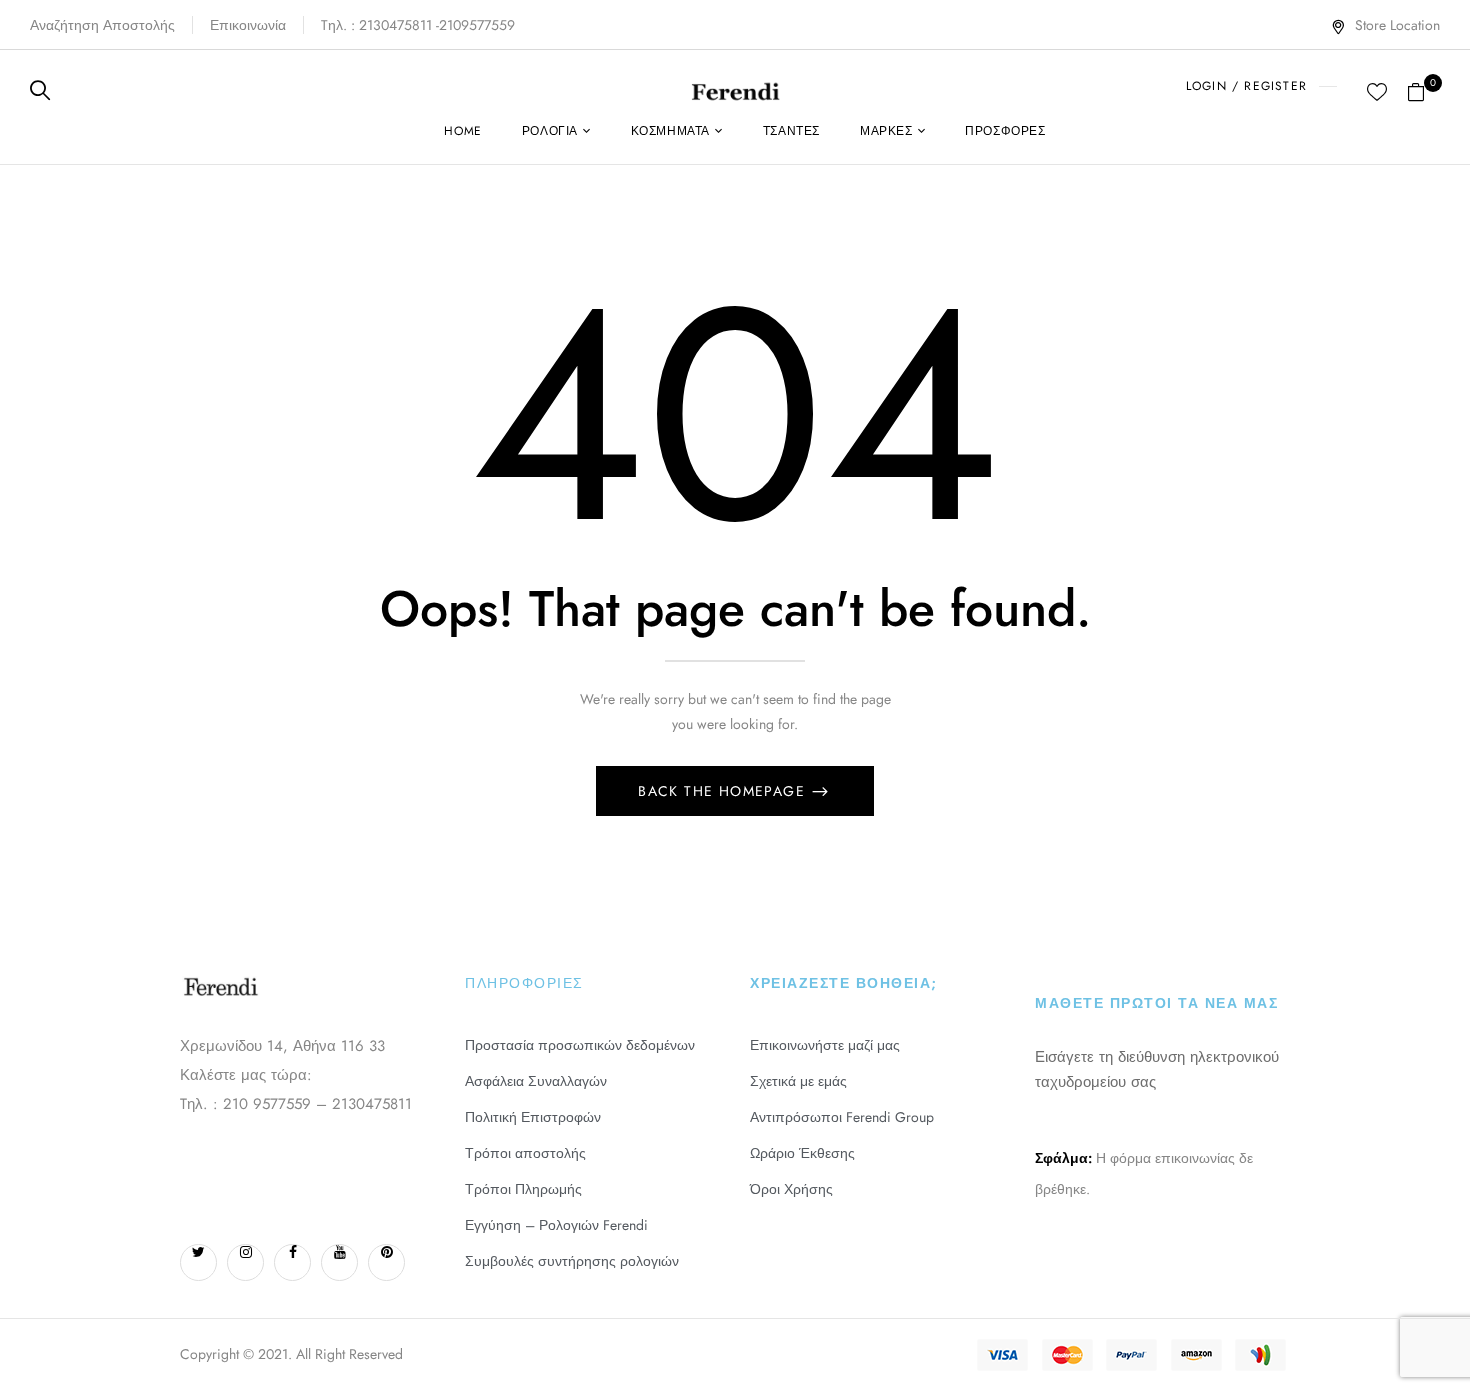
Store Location (1397, 25)
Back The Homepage (724, 791)
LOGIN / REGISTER (1246, 86)
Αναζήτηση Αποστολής (102, 25)
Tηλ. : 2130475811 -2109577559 (418, 25)
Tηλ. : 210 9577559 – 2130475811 (296, 1104)
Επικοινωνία (248, 25)
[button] (1423, 90)
